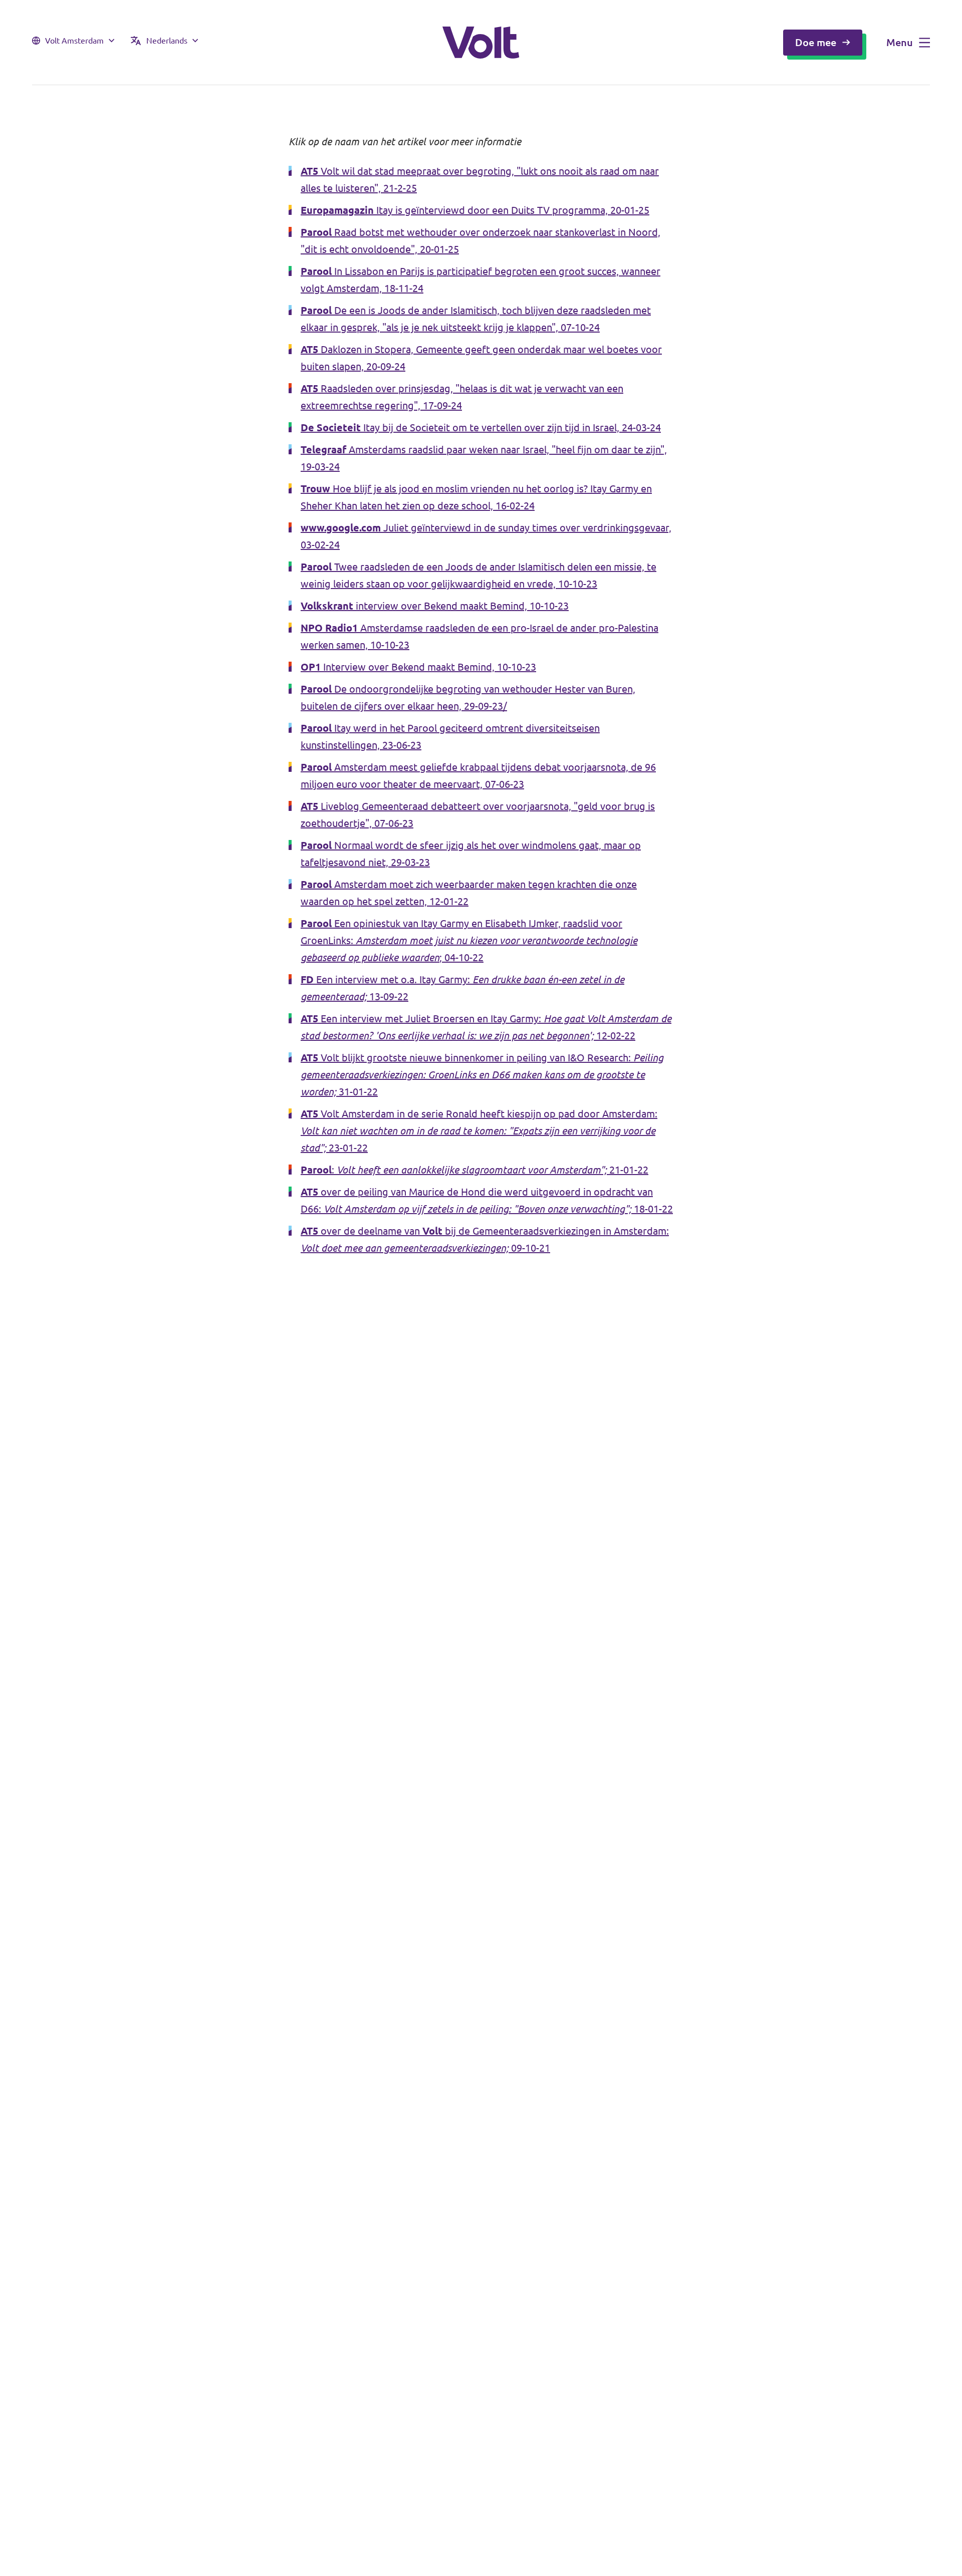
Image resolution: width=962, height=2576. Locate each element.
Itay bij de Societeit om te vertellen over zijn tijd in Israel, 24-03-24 (481, 427)
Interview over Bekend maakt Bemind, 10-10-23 (418, 667)
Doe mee (816, 42)
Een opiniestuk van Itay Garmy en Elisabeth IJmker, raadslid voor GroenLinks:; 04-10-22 (469, 940)
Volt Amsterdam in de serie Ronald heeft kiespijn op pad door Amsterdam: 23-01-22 (479, 1131)
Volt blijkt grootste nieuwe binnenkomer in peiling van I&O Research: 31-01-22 (482, 1075)
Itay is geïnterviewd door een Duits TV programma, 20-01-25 (475, 210)
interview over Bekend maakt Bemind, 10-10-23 (435, 606)
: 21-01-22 (474, 1170)
